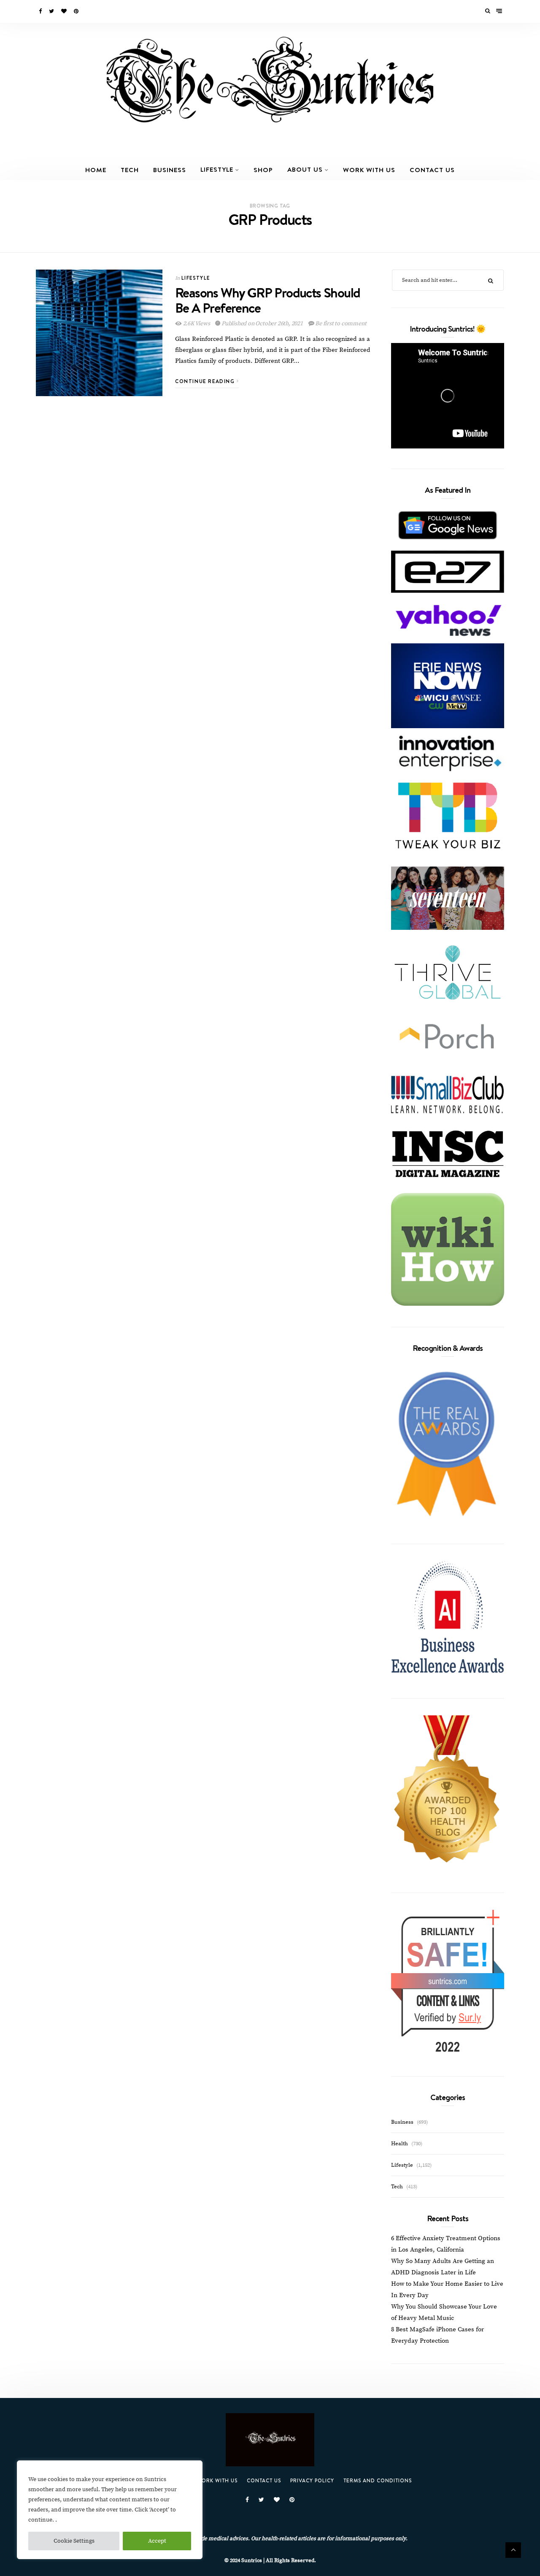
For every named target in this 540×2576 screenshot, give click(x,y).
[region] (110, 2510)
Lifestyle (217, 169)
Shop (263, 170)
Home (96, 170)
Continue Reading (206, 381)
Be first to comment (340, 324)
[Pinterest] (77, 11)
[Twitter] (52, 11)
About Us (305, 169)
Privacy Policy (312, 2480)
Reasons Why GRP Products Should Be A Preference (267, 300)
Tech (130, 170)
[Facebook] (41, 11)
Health (400, 2144)
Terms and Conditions (378, 2480)
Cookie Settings (74, 2541)
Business (170, 170)
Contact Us (432, 170)
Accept (157, 2541)
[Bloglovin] (65, 11)
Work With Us (369, 170)
